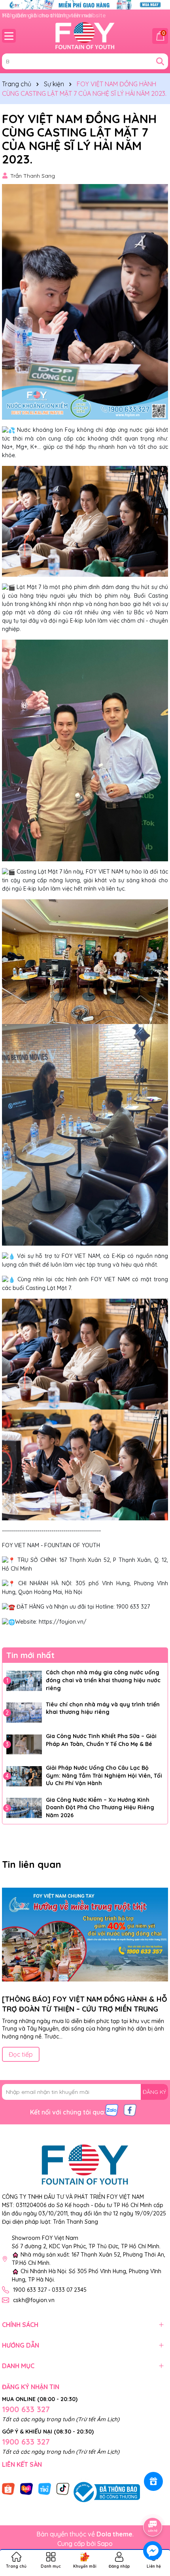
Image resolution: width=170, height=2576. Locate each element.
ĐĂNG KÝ (154, 2092)
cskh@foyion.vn (34, 2300)
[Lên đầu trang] (153, 2505)
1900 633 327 (26, 2409)
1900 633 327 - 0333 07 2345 (50, 2290)
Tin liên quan (32, 1864)
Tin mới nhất (30, 1655)
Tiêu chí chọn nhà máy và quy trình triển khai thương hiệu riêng (103, 1708)
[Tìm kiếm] (160, 61)
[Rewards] (153, 2481)
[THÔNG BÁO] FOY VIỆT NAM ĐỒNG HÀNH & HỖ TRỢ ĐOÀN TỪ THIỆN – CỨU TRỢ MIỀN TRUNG (85, 2004)
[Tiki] (45, 2489)
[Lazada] (26, 2489)
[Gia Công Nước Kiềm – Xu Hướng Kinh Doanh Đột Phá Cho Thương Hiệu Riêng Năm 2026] (24, 1808)
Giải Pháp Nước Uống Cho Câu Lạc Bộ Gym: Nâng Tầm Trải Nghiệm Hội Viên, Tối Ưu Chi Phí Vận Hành (104, 1775)
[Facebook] (130, 2110)
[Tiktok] (63, 2489)
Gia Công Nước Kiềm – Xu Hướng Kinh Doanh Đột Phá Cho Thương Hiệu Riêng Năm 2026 (100, 1808)
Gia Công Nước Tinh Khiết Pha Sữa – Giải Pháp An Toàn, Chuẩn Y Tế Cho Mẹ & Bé (101, 1740)
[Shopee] (8, 2489)
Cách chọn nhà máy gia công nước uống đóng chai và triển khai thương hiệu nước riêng (103, 1680)
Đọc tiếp (21, 2054)
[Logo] (85, 36)
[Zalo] (112, 2110)
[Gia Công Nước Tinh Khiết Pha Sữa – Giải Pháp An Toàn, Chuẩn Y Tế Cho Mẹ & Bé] (24, 1744)
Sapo (105, 2544)
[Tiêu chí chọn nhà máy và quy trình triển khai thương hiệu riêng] (24, 1713)
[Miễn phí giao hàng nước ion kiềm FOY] (85, 4)
